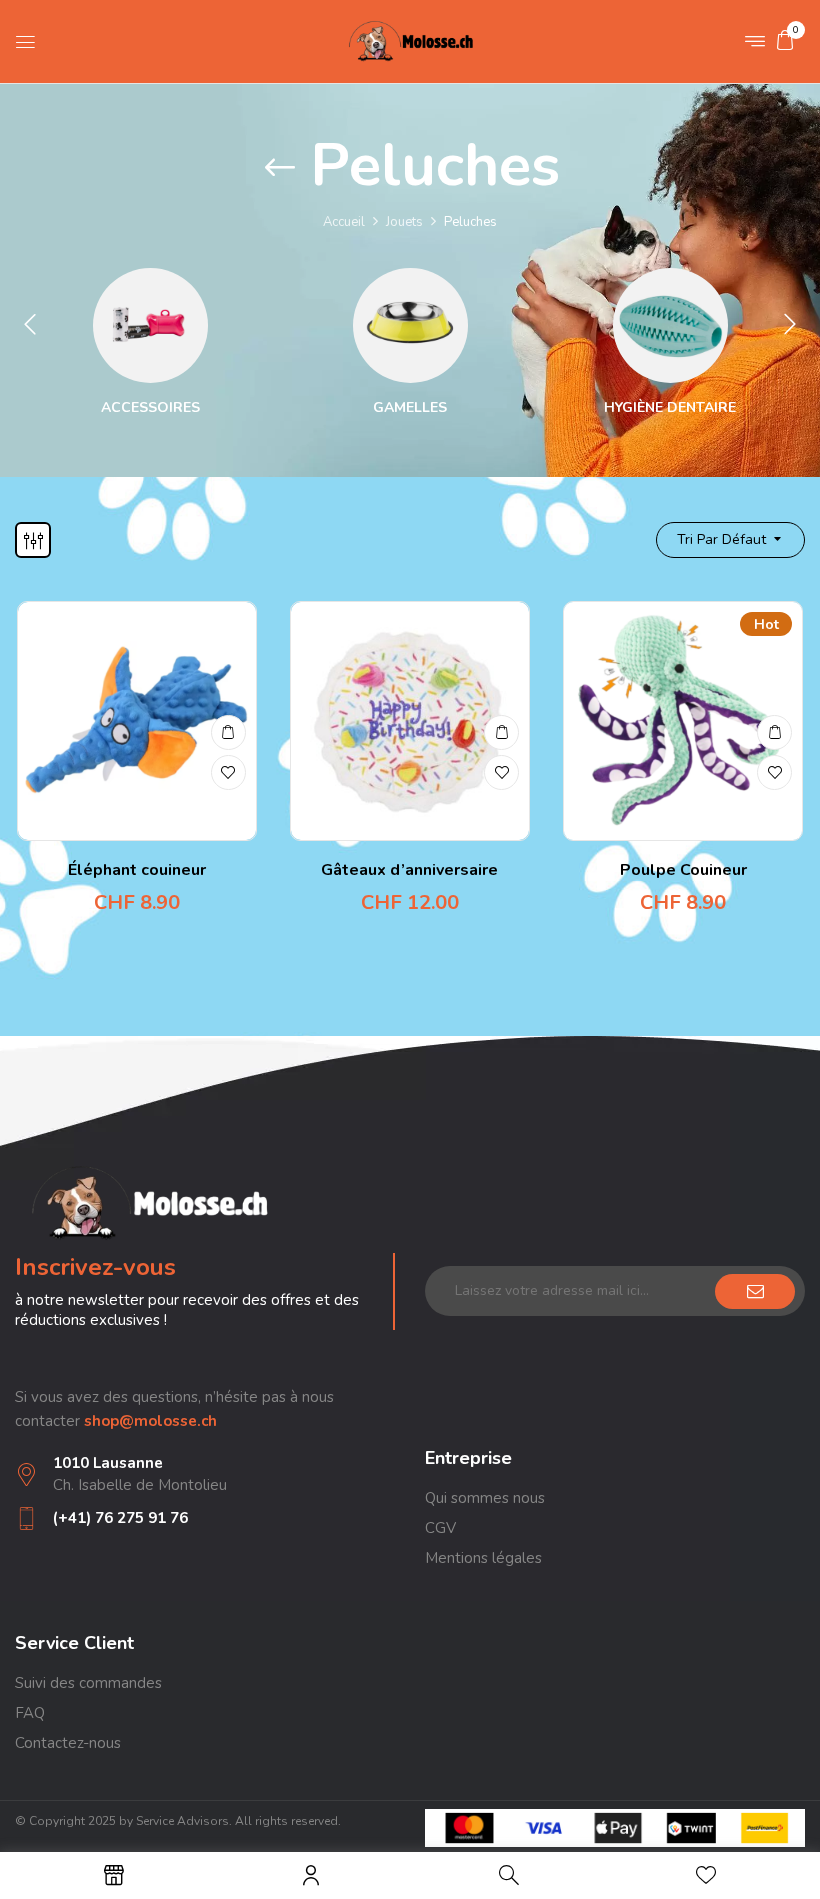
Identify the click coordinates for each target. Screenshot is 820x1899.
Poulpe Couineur (683, 870)
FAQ (30, 1713)
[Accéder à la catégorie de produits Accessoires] (150, 325)
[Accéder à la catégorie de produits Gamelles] (410, 325)
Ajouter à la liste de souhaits (228, 772)
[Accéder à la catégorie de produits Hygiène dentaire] (670, 325)
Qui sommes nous (485, 1498)
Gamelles (410, 408)
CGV (440, 1528)
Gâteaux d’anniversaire (409, 870)
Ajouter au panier (228, 732)
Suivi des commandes (88, 1683)
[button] (785, 40)
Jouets (404, 222)
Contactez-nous (68, 1743)
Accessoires (150, 408)
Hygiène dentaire (670, 408)
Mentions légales (483, 1558)
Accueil (344, 222)
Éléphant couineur (137, 870)
